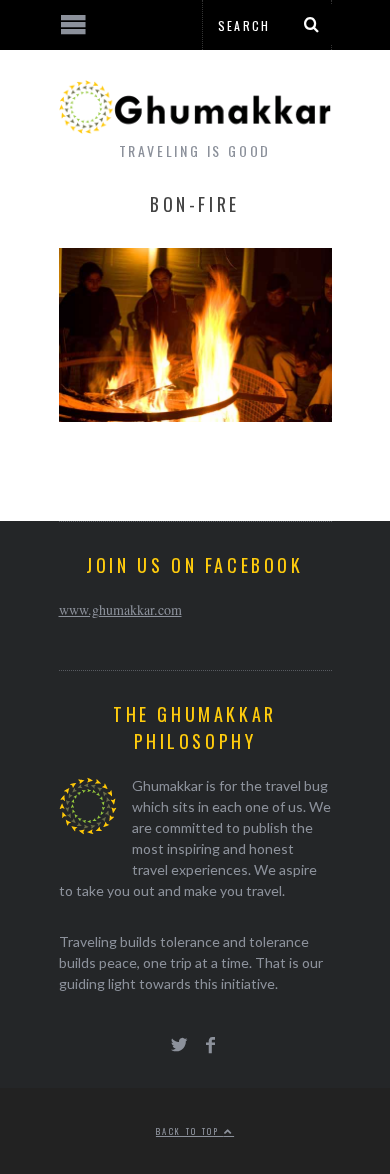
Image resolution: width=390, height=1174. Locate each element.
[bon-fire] (195, 415)
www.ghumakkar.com (120, 609)
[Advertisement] (165, 1099)
